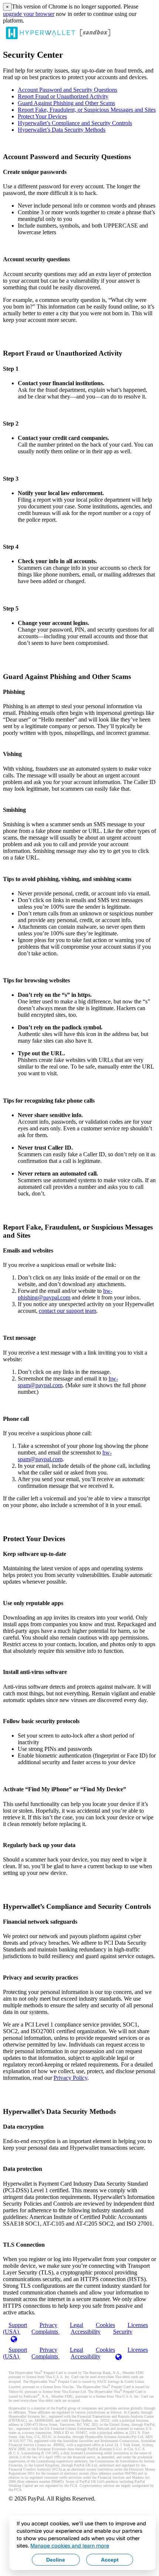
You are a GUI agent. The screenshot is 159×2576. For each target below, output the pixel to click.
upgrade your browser (29, 14)
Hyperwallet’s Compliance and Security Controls (75, 123)
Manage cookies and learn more (70, 2545)
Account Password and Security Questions (67, 90)
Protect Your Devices (42, 116)
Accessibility (86, 2332)
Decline (56, 2560)
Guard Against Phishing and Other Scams (66, 103)
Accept (110, 2560)
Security (123, 2332)
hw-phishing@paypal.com (65, 1294)
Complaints (45, 2332)
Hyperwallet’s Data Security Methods (62, 130)
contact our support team (67, 1311)
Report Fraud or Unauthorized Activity (63, 96)
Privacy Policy (70, 2078)
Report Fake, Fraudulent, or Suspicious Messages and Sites (87, 110)
